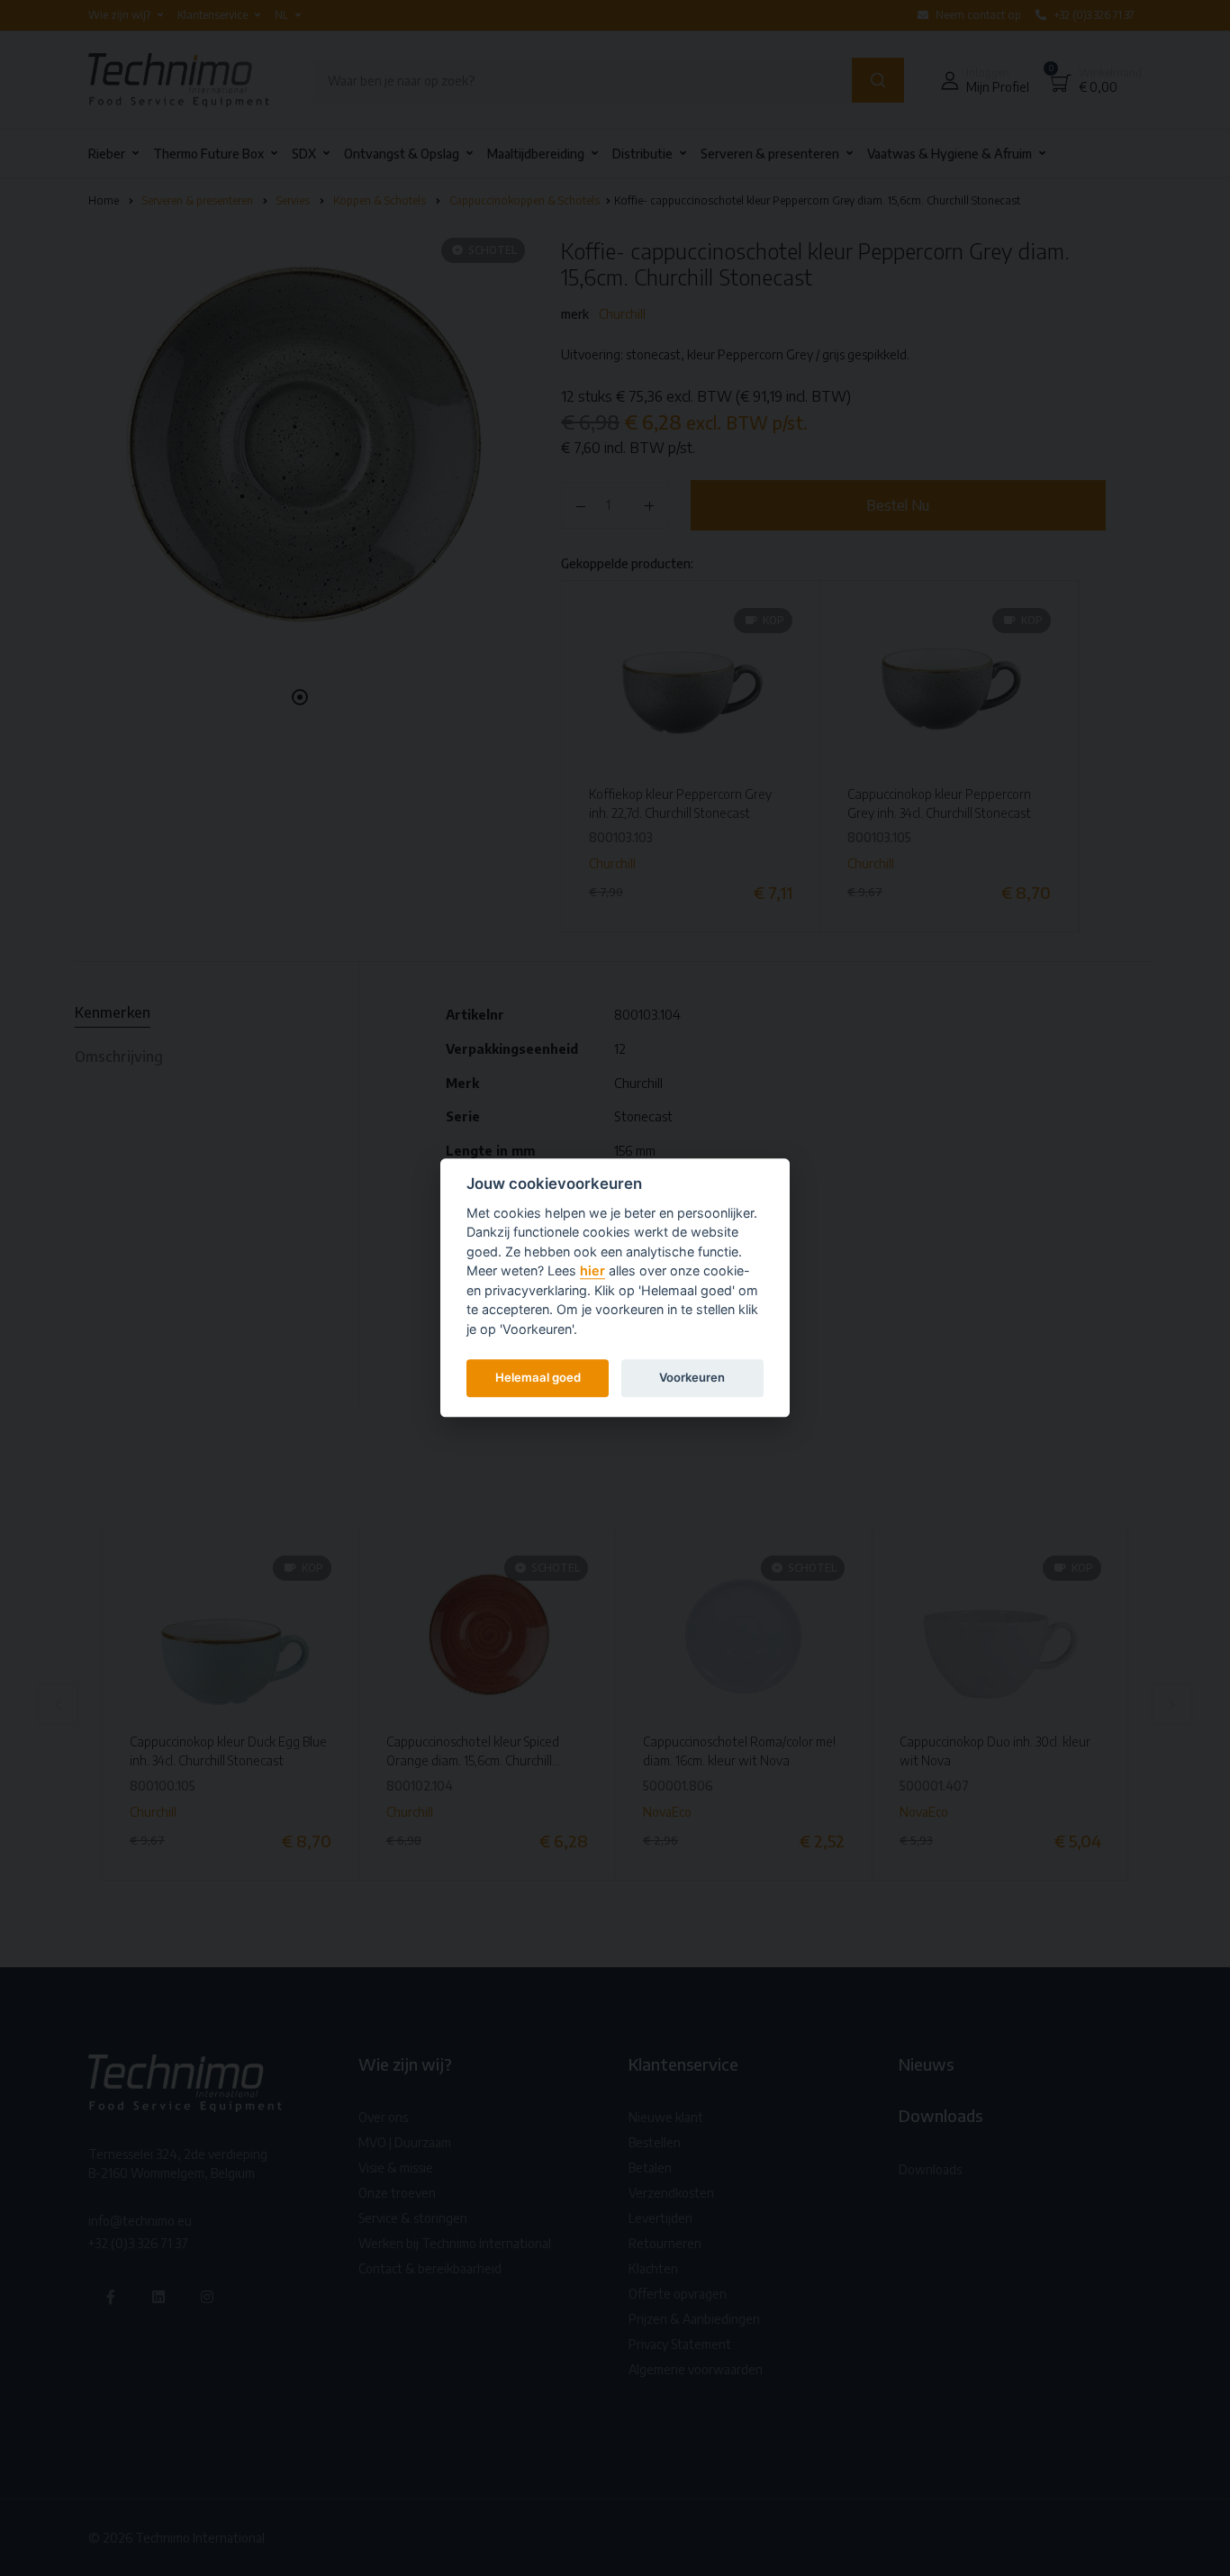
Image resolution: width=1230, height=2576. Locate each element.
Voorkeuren (692, 1377)
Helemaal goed (538, 1377)
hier (592, 1271)
